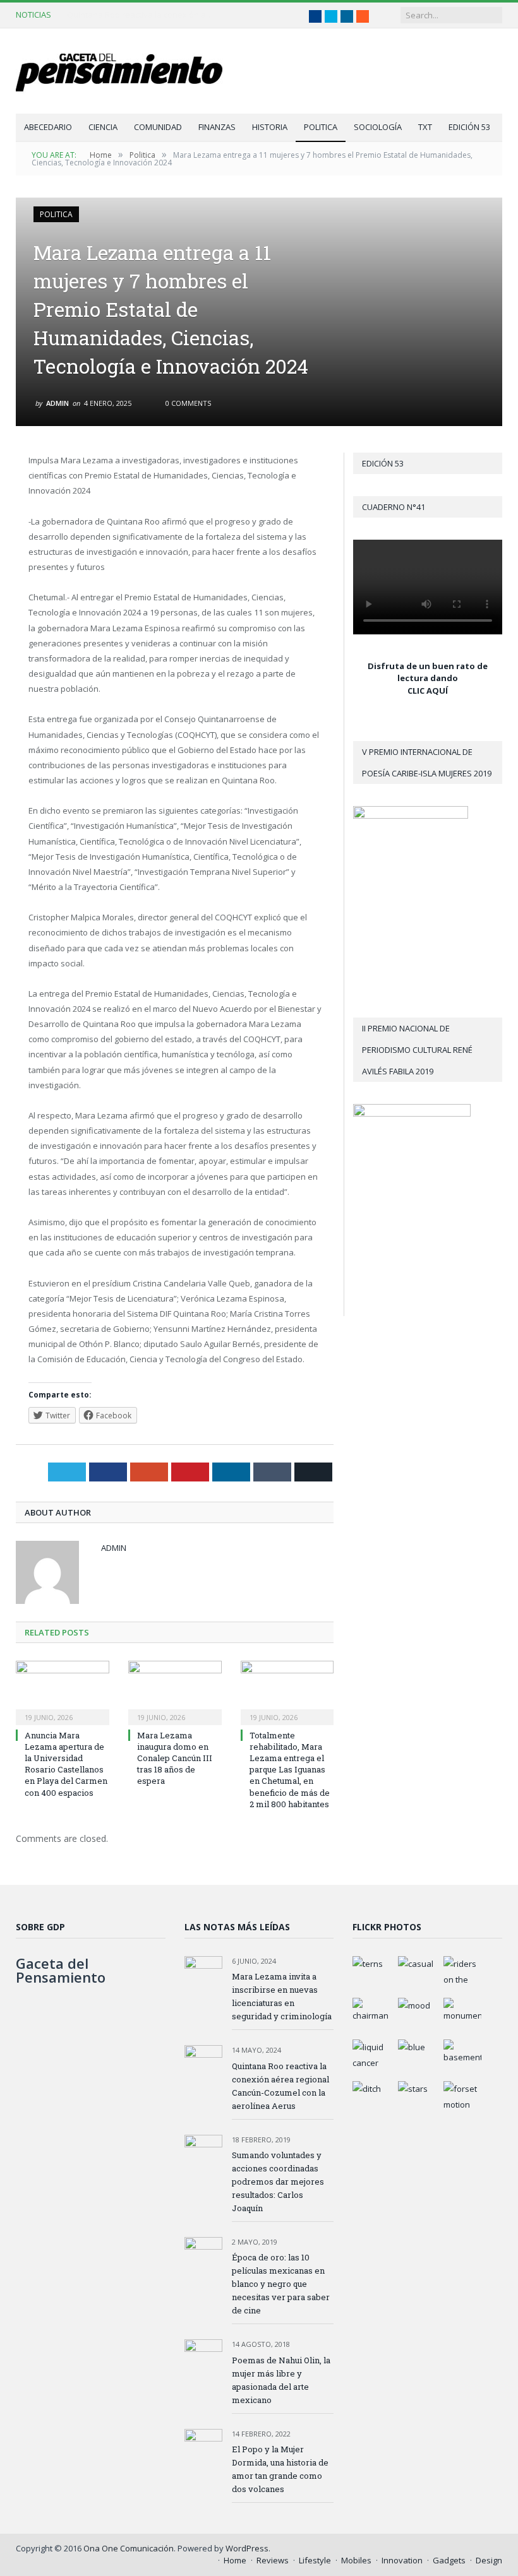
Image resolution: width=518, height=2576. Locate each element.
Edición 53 (469, 127)
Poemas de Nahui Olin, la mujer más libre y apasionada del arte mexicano (281, 2380)
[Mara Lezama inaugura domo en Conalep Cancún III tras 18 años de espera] (175, 1691)
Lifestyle (315, 2560)
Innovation (402, 2560)
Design (489, 2560)
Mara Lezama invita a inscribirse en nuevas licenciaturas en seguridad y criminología (282, 1996)
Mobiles (356, 2560)
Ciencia (103, 127)
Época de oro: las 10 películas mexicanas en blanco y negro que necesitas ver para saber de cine (281, 2284)
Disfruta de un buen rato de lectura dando (428, 672)
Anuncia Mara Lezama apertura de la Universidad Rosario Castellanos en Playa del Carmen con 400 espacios (66, 1764)
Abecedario (48, 127)
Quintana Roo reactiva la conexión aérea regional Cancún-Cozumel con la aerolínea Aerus (143, 15)
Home (235, 2560)
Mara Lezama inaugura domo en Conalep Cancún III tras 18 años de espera (175, 1758)
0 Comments (187, 403)
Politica (321, 127)
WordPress (247, 2548)
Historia (270, 127)
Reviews (273, 2560)
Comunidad (158, 127)
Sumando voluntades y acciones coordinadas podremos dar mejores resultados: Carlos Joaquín (278, 2181)
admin (57, 403)
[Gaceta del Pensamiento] (129, 71)
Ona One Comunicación (129, 2548)
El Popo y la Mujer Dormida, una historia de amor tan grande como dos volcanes (280, 2469)
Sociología (378, 127)
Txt (425, 127)
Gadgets (449, 2560)
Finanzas (217, 127)
